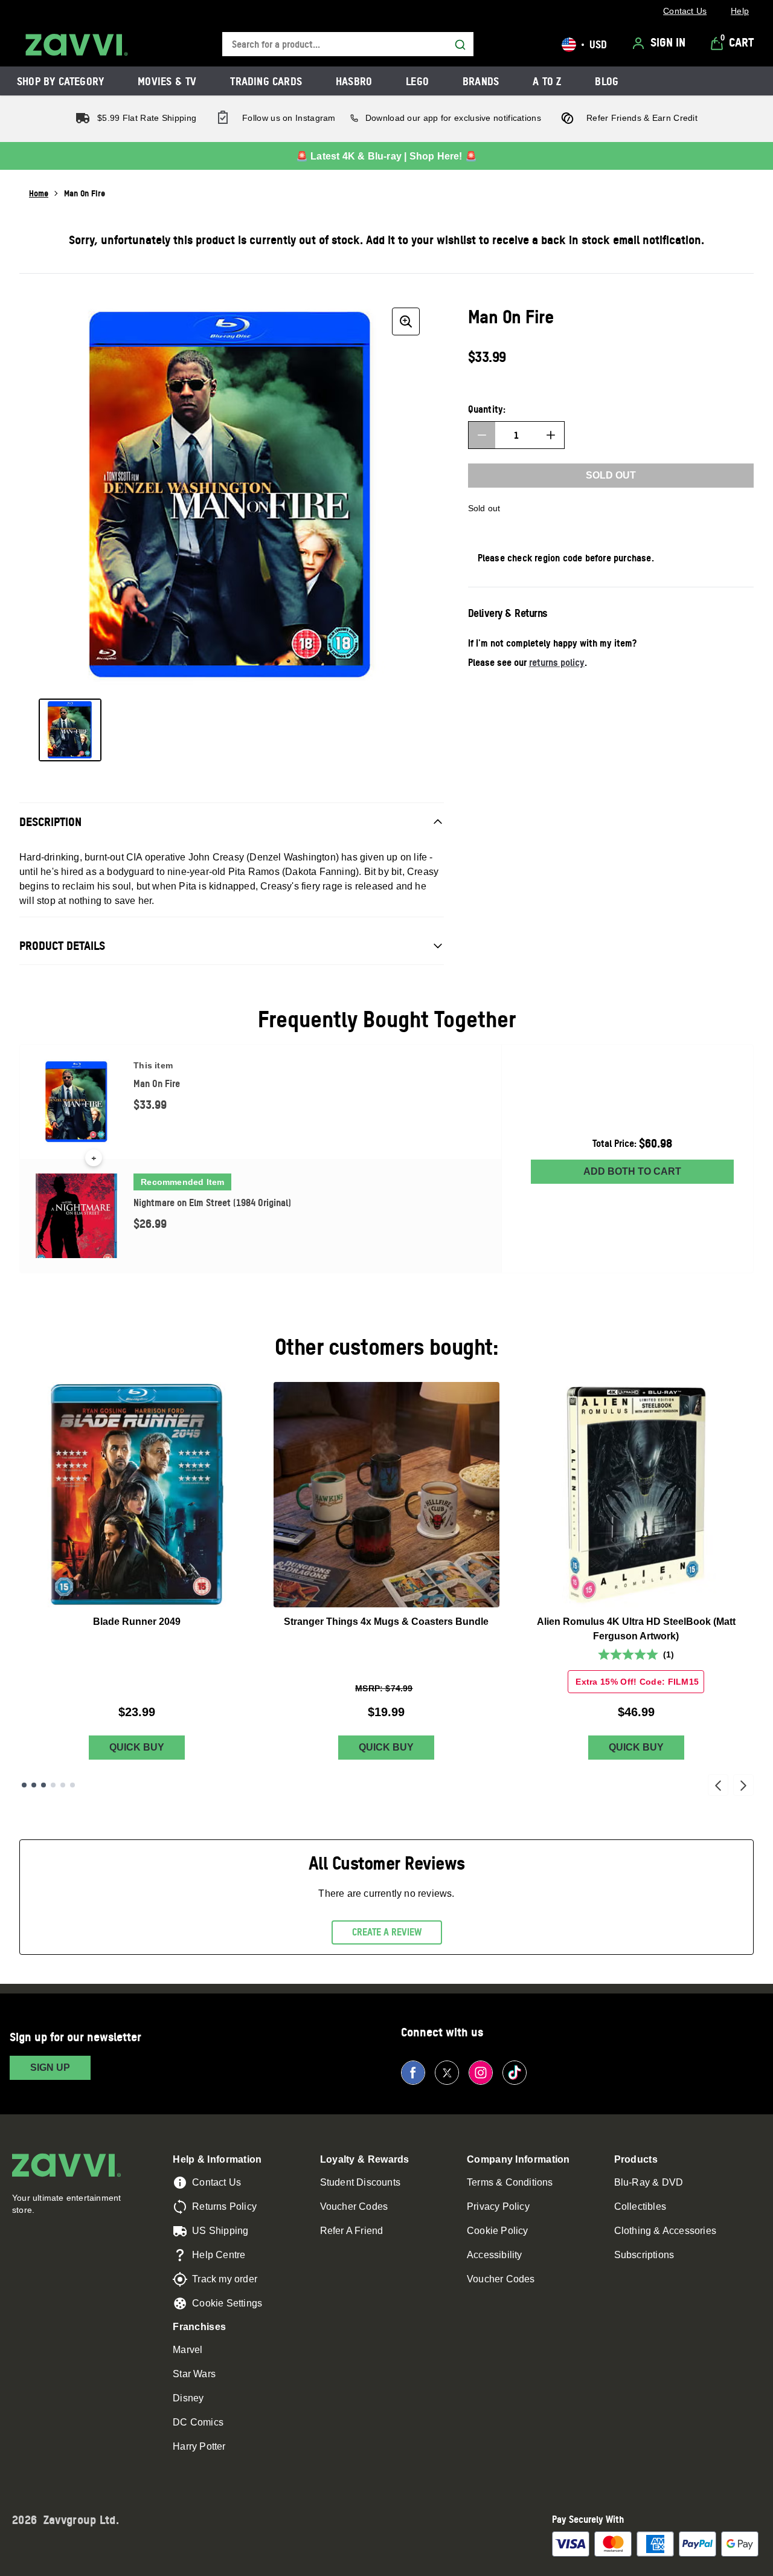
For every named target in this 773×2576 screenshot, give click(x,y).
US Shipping (220, 2231)
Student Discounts (360, 2182)
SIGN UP (50, 2068)
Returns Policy (224, 2206)
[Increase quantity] (551, 435)
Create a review (387, 1932)
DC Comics (198, 2422)
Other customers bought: (387, 1347)
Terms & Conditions (510, 2182)
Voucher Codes (354, 2206)
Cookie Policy (498, 2231)
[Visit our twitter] (447, 2073)
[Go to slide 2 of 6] (34, 1785)
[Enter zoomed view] (406, 321)
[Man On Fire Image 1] (70, 730)
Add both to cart (632, 1171)
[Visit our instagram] (481, 2073)
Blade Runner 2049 (137, 1622)
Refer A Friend (352, 2231)
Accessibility (495, 2255)
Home (39, 193)
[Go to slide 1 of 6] (24, 1785)
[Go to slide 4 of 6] (53, 1785)
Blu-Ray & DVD (649, 2182)
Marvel (188, 2350)
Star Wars (194, 2374)
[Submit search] (460, 45)
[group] (232, 496)
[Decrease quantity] (482, 435)
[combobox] (348, 44)
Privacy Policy (498, 2206)
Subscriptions (644, 2255)
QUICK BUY (137, 1747)
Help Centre (219, 2255)
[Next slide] (743, 1785)
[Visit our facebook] (413, 2073)
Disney (188, 2398)
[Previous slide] (718, 1785)
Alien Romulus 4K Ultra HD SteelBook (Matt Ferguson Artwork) (636, 1629)
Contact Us (217, 2182)
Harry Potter (199, 2446)
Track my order (225, 2279)
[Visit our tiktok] (515, 2073)
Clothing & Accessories (665, 2231)
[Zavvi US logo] (77, 45)
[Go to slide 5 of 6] (63, 1785)
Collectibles (640, 2206)
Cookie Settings (227, 2303)
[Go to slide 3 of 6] (43, 1785)
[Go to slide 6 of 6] (72, 1785)
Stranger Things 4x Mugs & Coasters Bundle (386, 1622)
